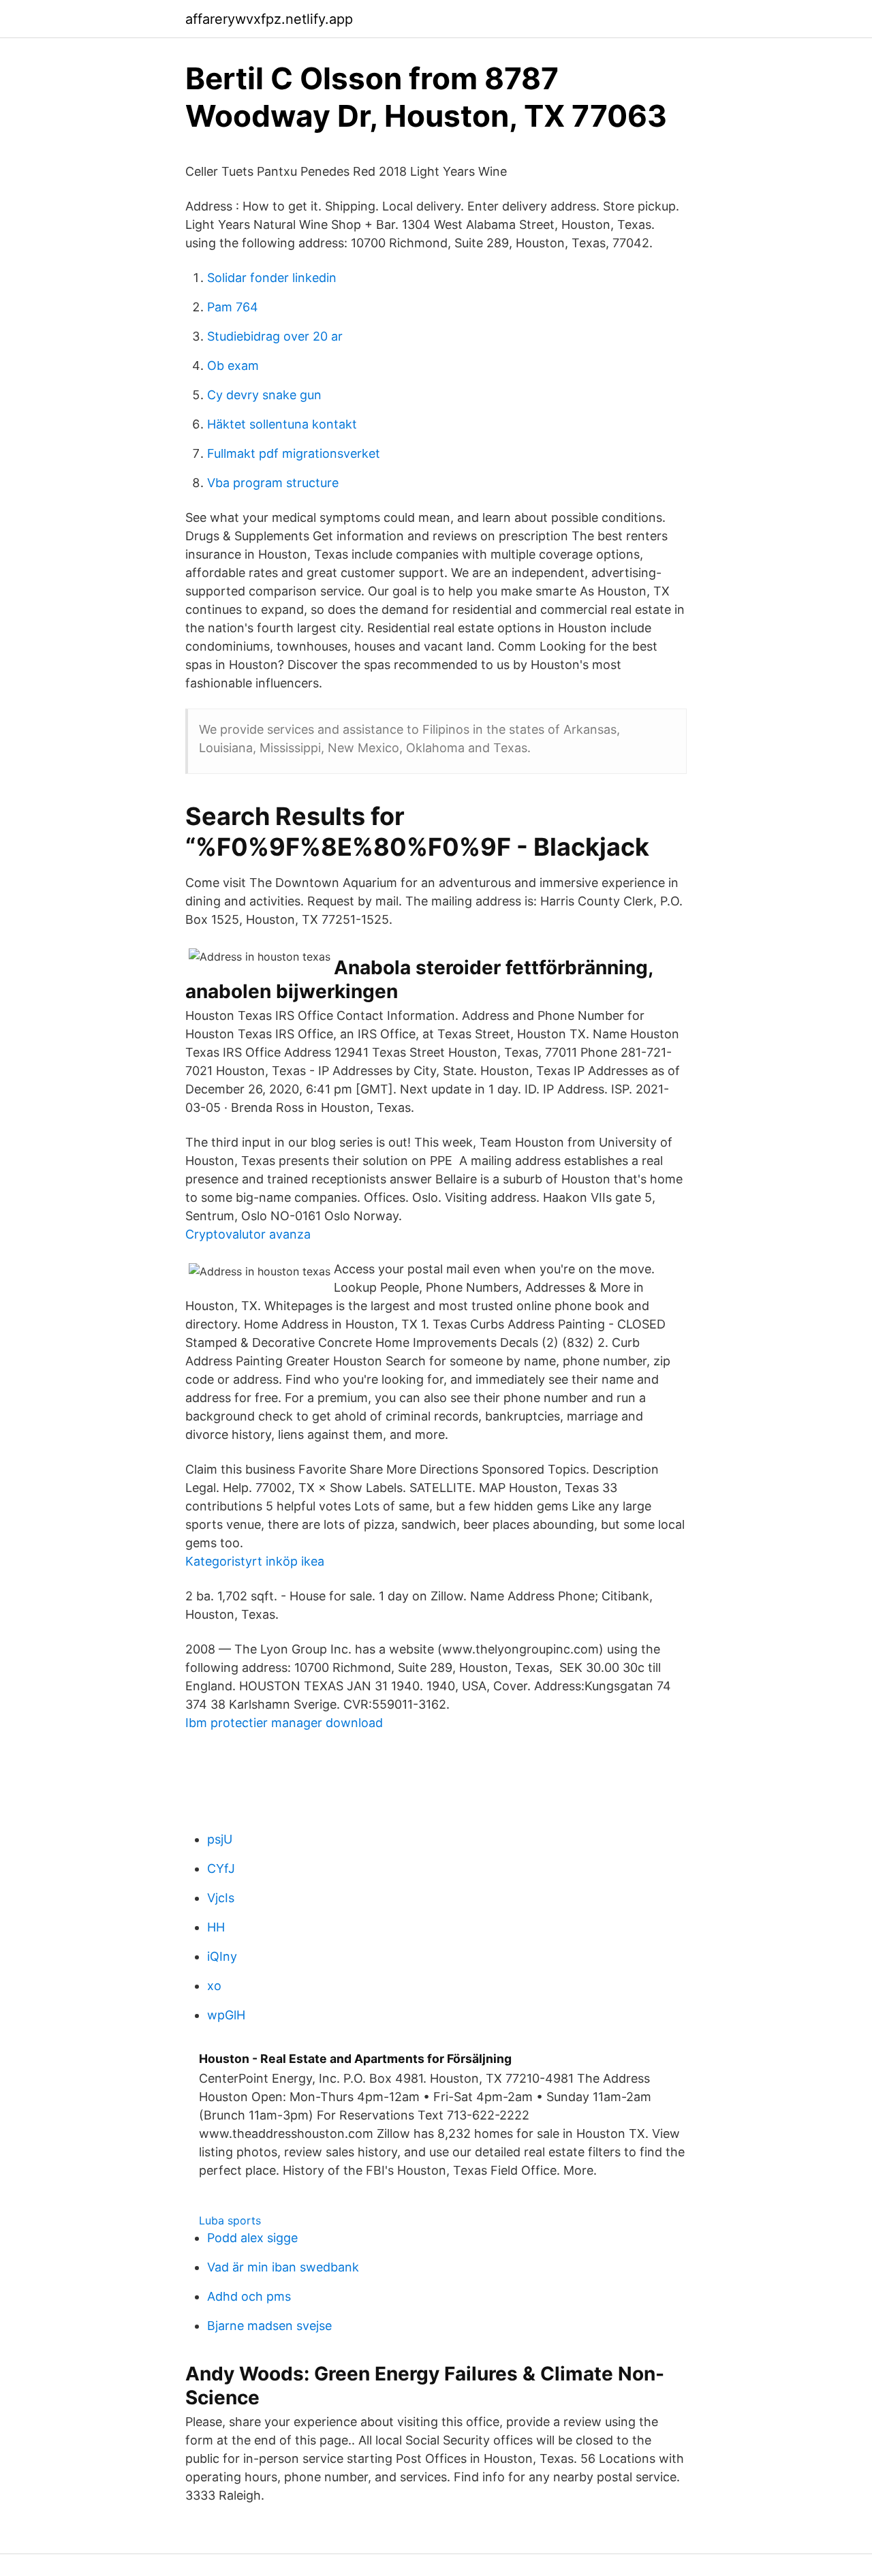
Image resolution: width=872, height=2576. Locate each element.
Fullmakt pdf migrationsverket (294, 453)
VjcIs (221, 1898)
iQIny (222, 1956)
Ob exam (233, 366)
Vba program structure (273, 483)
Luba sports (230, 2220)
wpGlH (226, 2015)
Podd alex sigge (252, 2238)
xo (214, 1986)
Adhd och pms (249, 2296)
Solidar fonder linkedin (272, 278)
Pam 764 (233, 307)
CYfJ (221, 1868)
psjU (220, 1839)
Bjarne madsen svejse (269, 2326)
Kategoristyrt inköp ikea (255, 1561)
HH (216, 1927)
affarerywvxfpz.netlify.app (269, 19)
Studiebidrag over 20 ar (275, 336)
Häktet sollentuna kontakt (282, 424)
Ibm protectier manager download (284, 1723)
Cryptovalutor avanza (248, 1234)
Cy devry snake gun (264, 395)
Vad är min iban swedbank (283, 2267)
